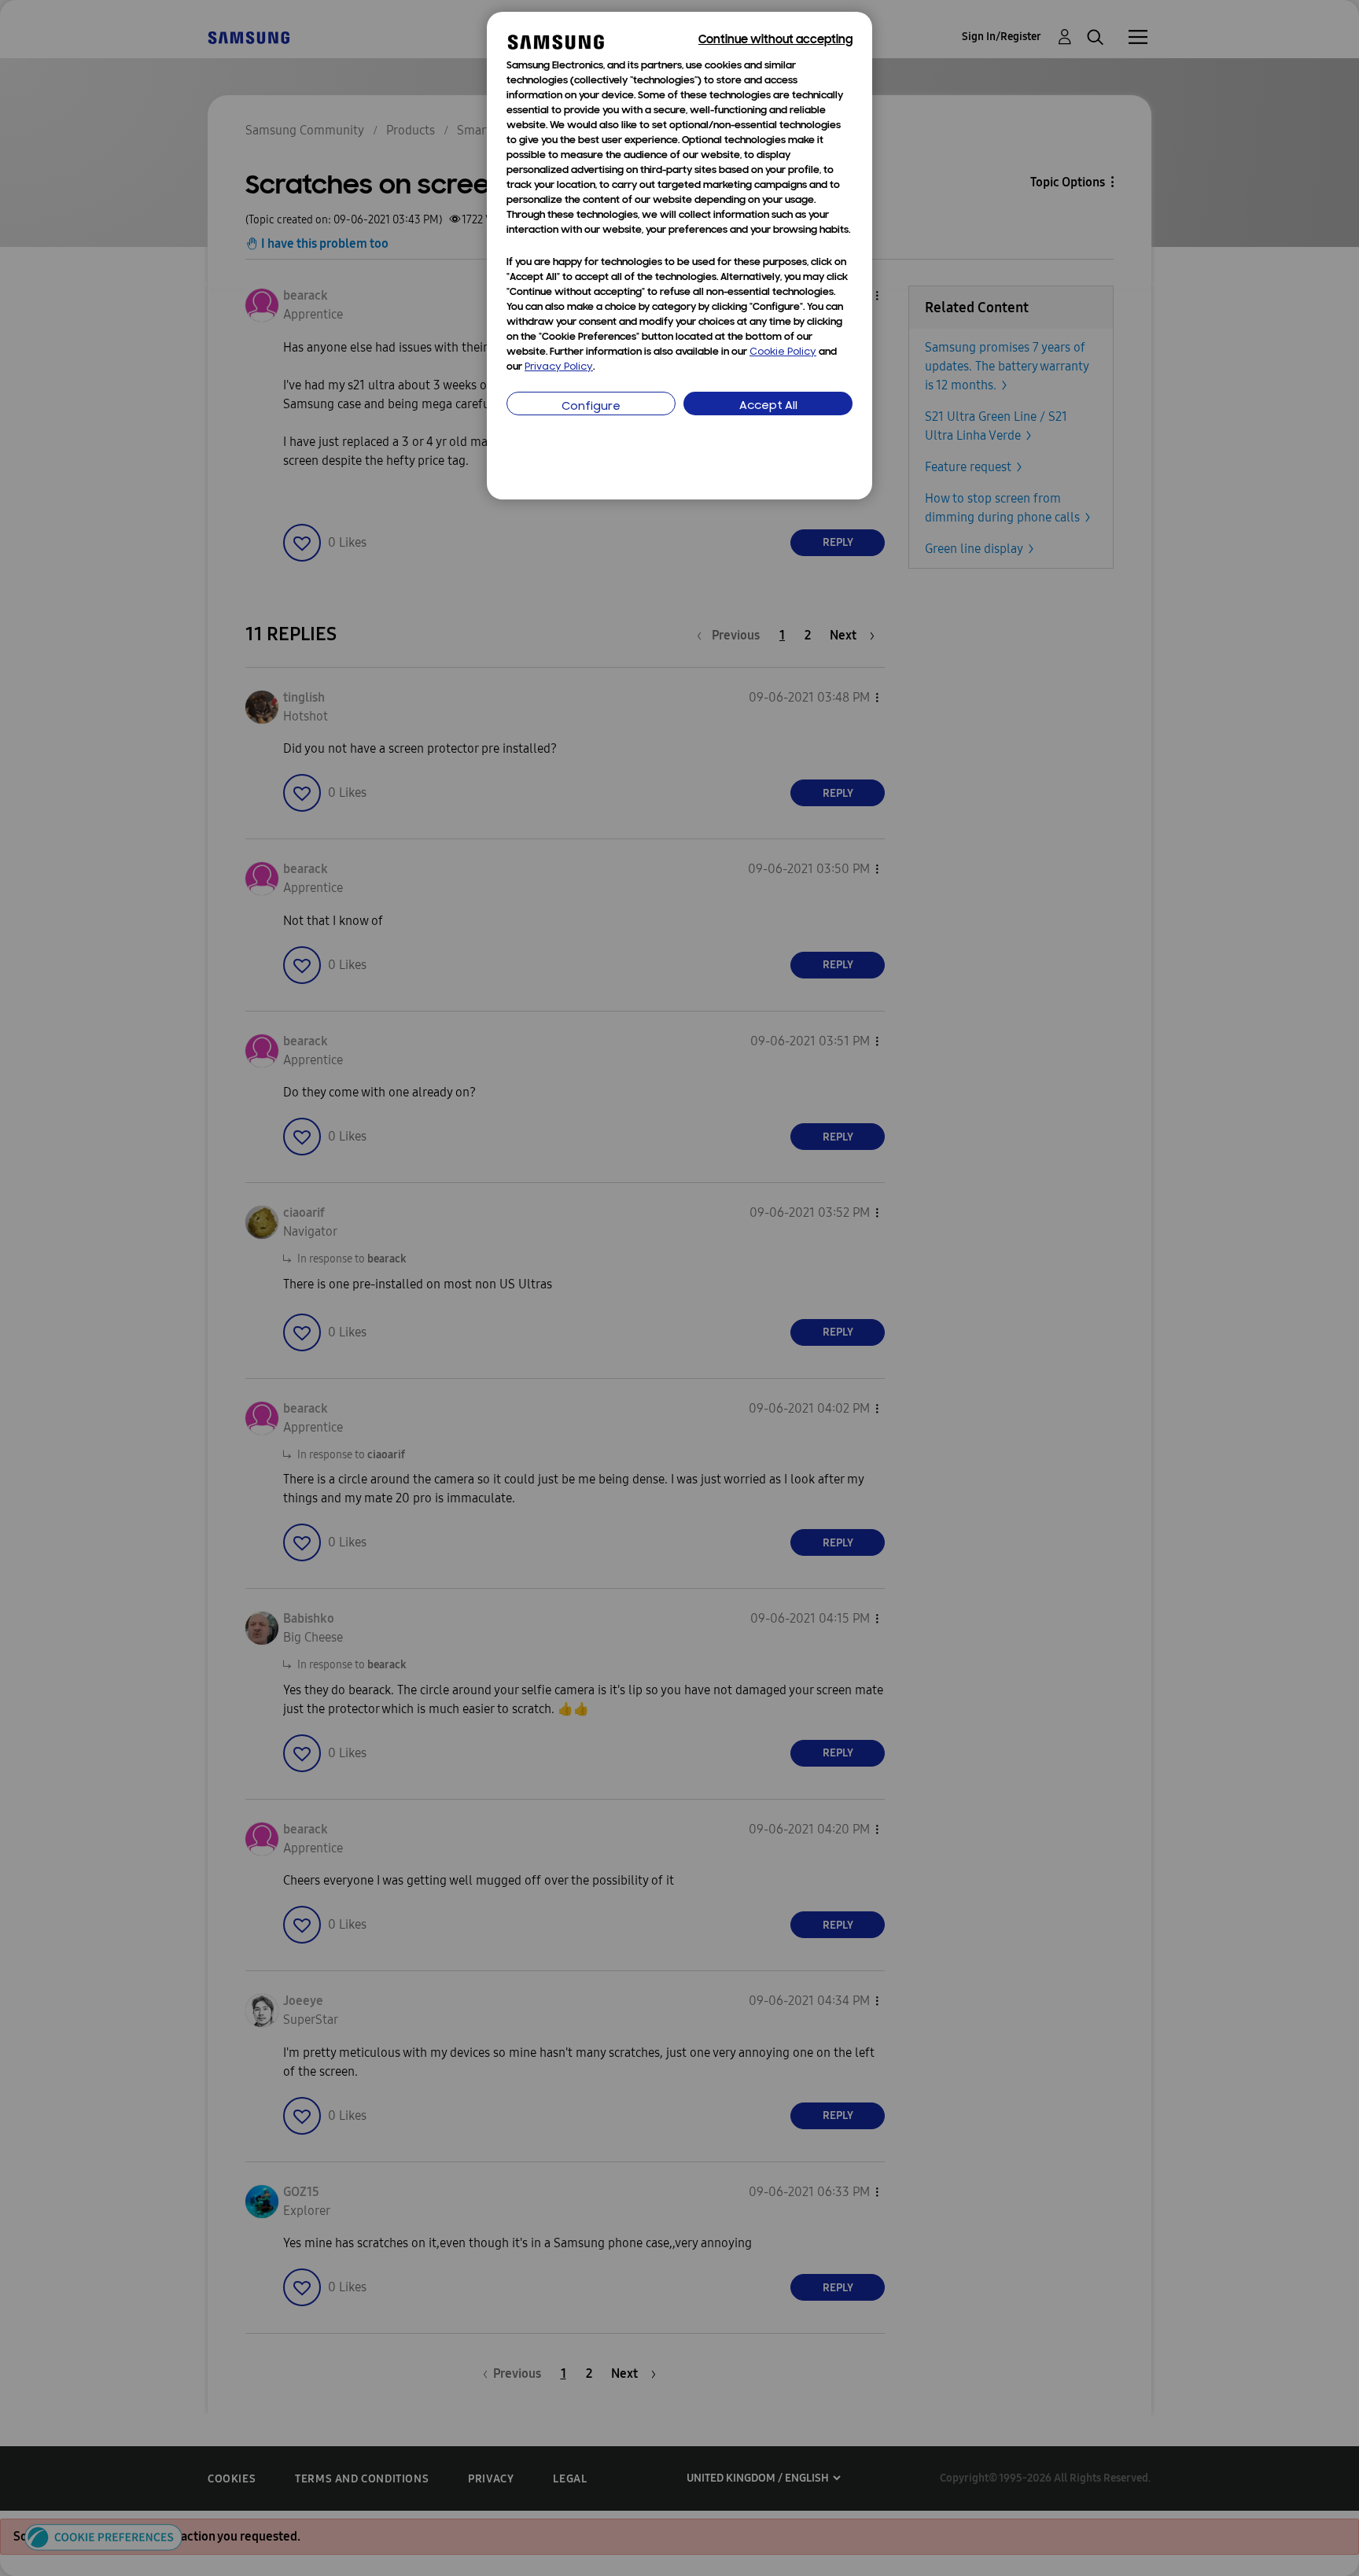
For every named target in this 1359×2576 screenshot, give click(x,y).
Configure (591, 407)
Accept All (768, 406)
